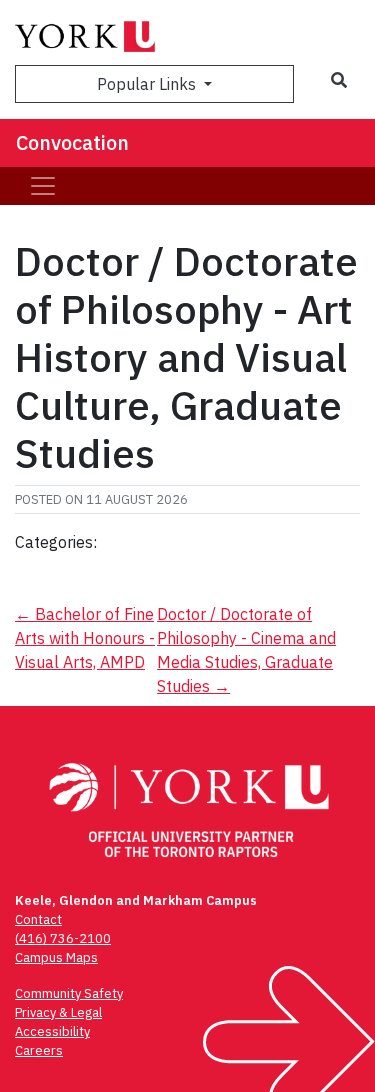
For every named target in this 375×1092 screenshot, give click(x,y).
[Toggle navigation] (43, 186)
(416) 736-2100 (63, 938)
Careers (39, 1050)
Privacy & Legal (58, 1012)
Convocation (72, 142)
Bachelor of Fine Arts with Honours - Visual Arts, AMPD (85, 638)
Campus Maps (56, 957)
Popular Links (148, 84)
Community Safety (69, 993)
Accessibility (52, 1031)
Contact (38, 919)
